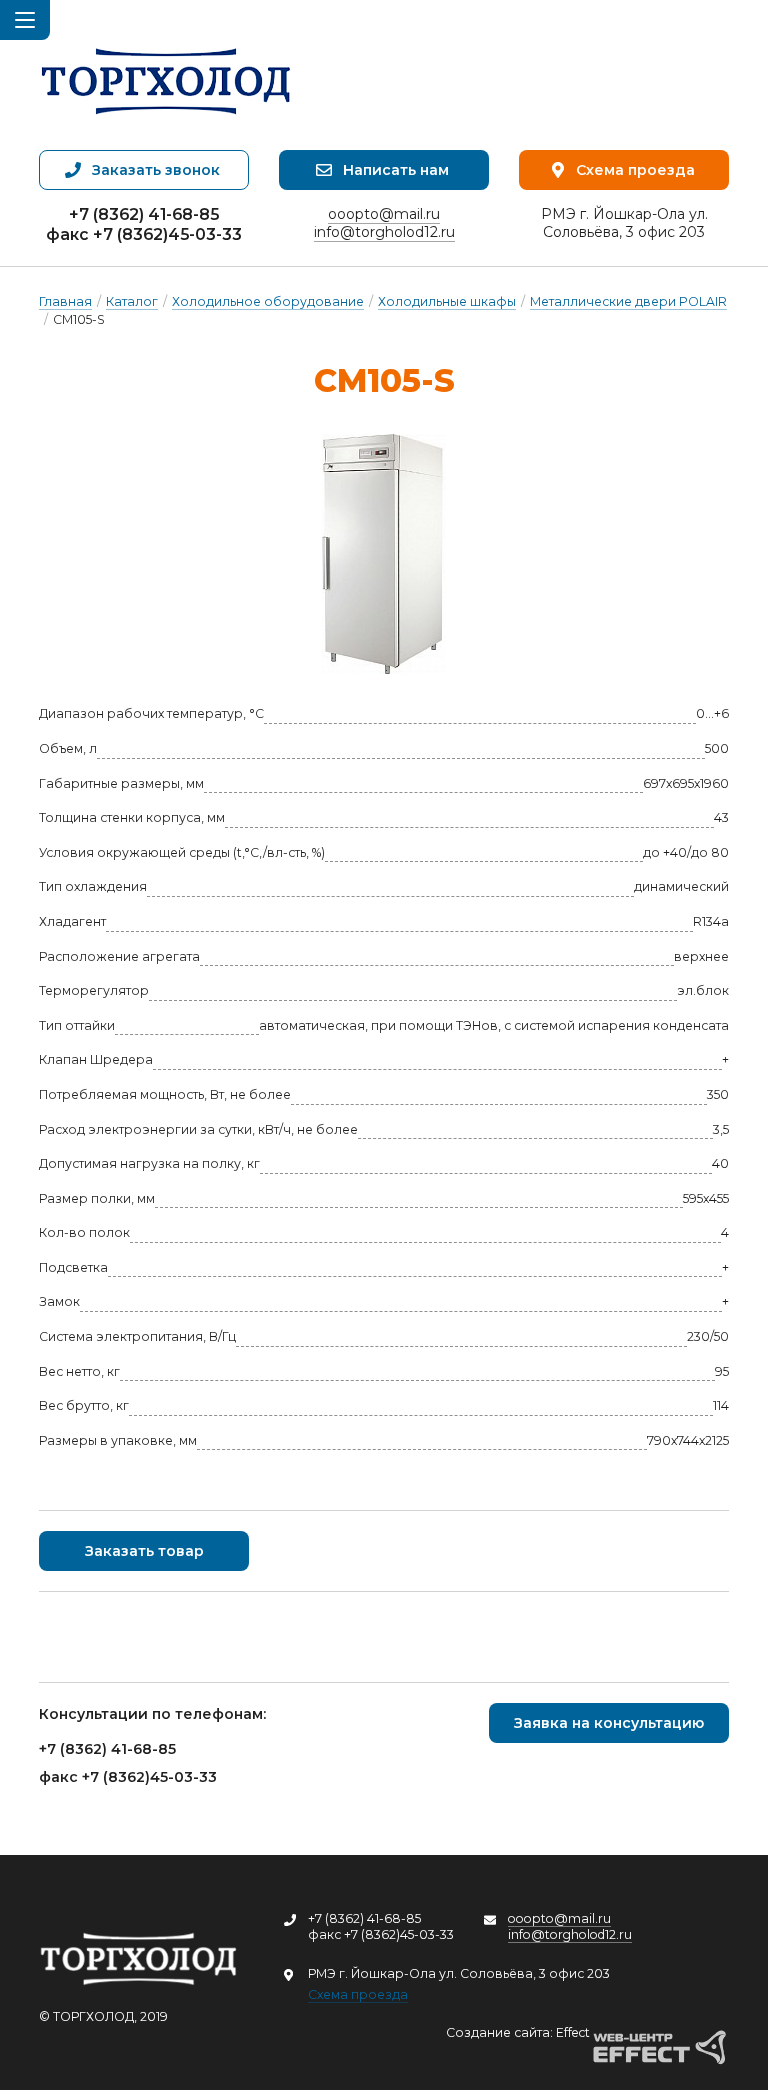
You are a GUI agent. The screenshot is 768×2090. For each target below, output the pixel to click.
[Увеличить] (384, 554)
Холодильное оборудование (268, 301)
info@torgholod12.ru (384, 232)
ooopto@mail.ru (384, 214)
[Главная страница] (166, 75)
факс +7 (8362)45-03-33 (144, 234)
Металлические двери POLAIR (628, 301)
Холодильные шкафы (447, 301)
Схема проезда (358, 1994)
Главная (65, 301)
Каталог (132, 301)
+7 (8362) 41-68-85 (144, 214)
